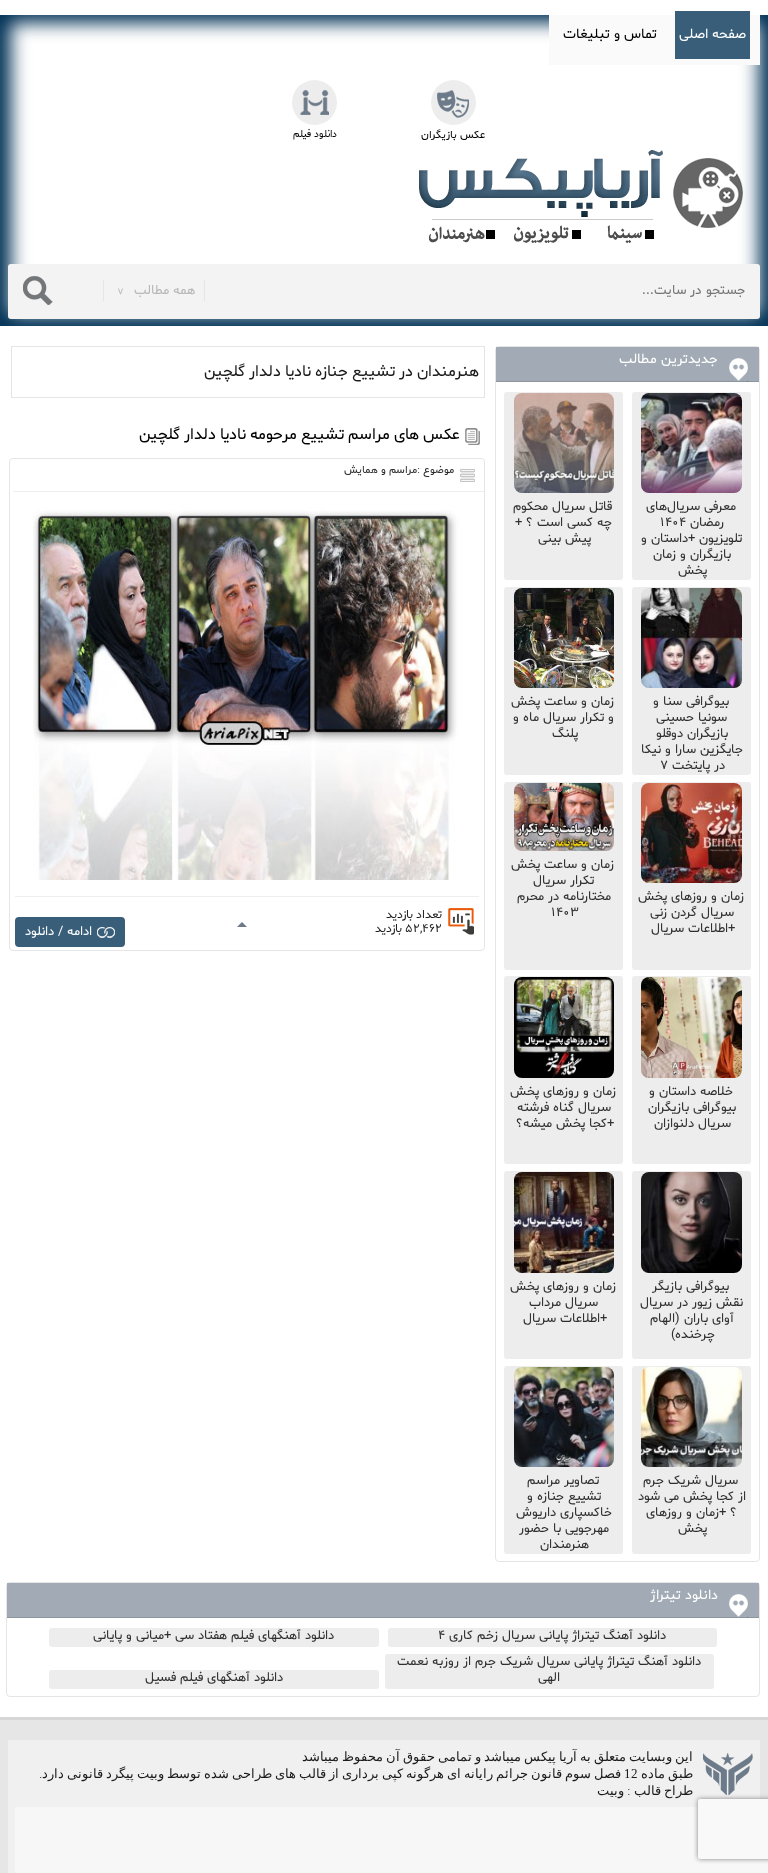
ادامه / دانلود (58, 932)
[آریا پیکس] (585, 197)
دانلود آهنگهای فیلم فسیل (214, 1678)
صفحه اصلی (712, 34)
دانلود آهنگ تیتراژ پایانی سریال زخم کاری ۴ (552, 1636)
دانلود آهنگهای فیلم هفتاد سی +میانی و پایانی (213, 1636)
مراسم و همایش (380, 470)
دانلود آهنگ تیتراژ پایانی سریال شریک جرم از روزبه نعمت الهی (549, 1670)
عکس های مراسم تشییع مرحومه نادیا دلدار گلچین (299, 435)
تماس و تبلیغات (610, 34)
